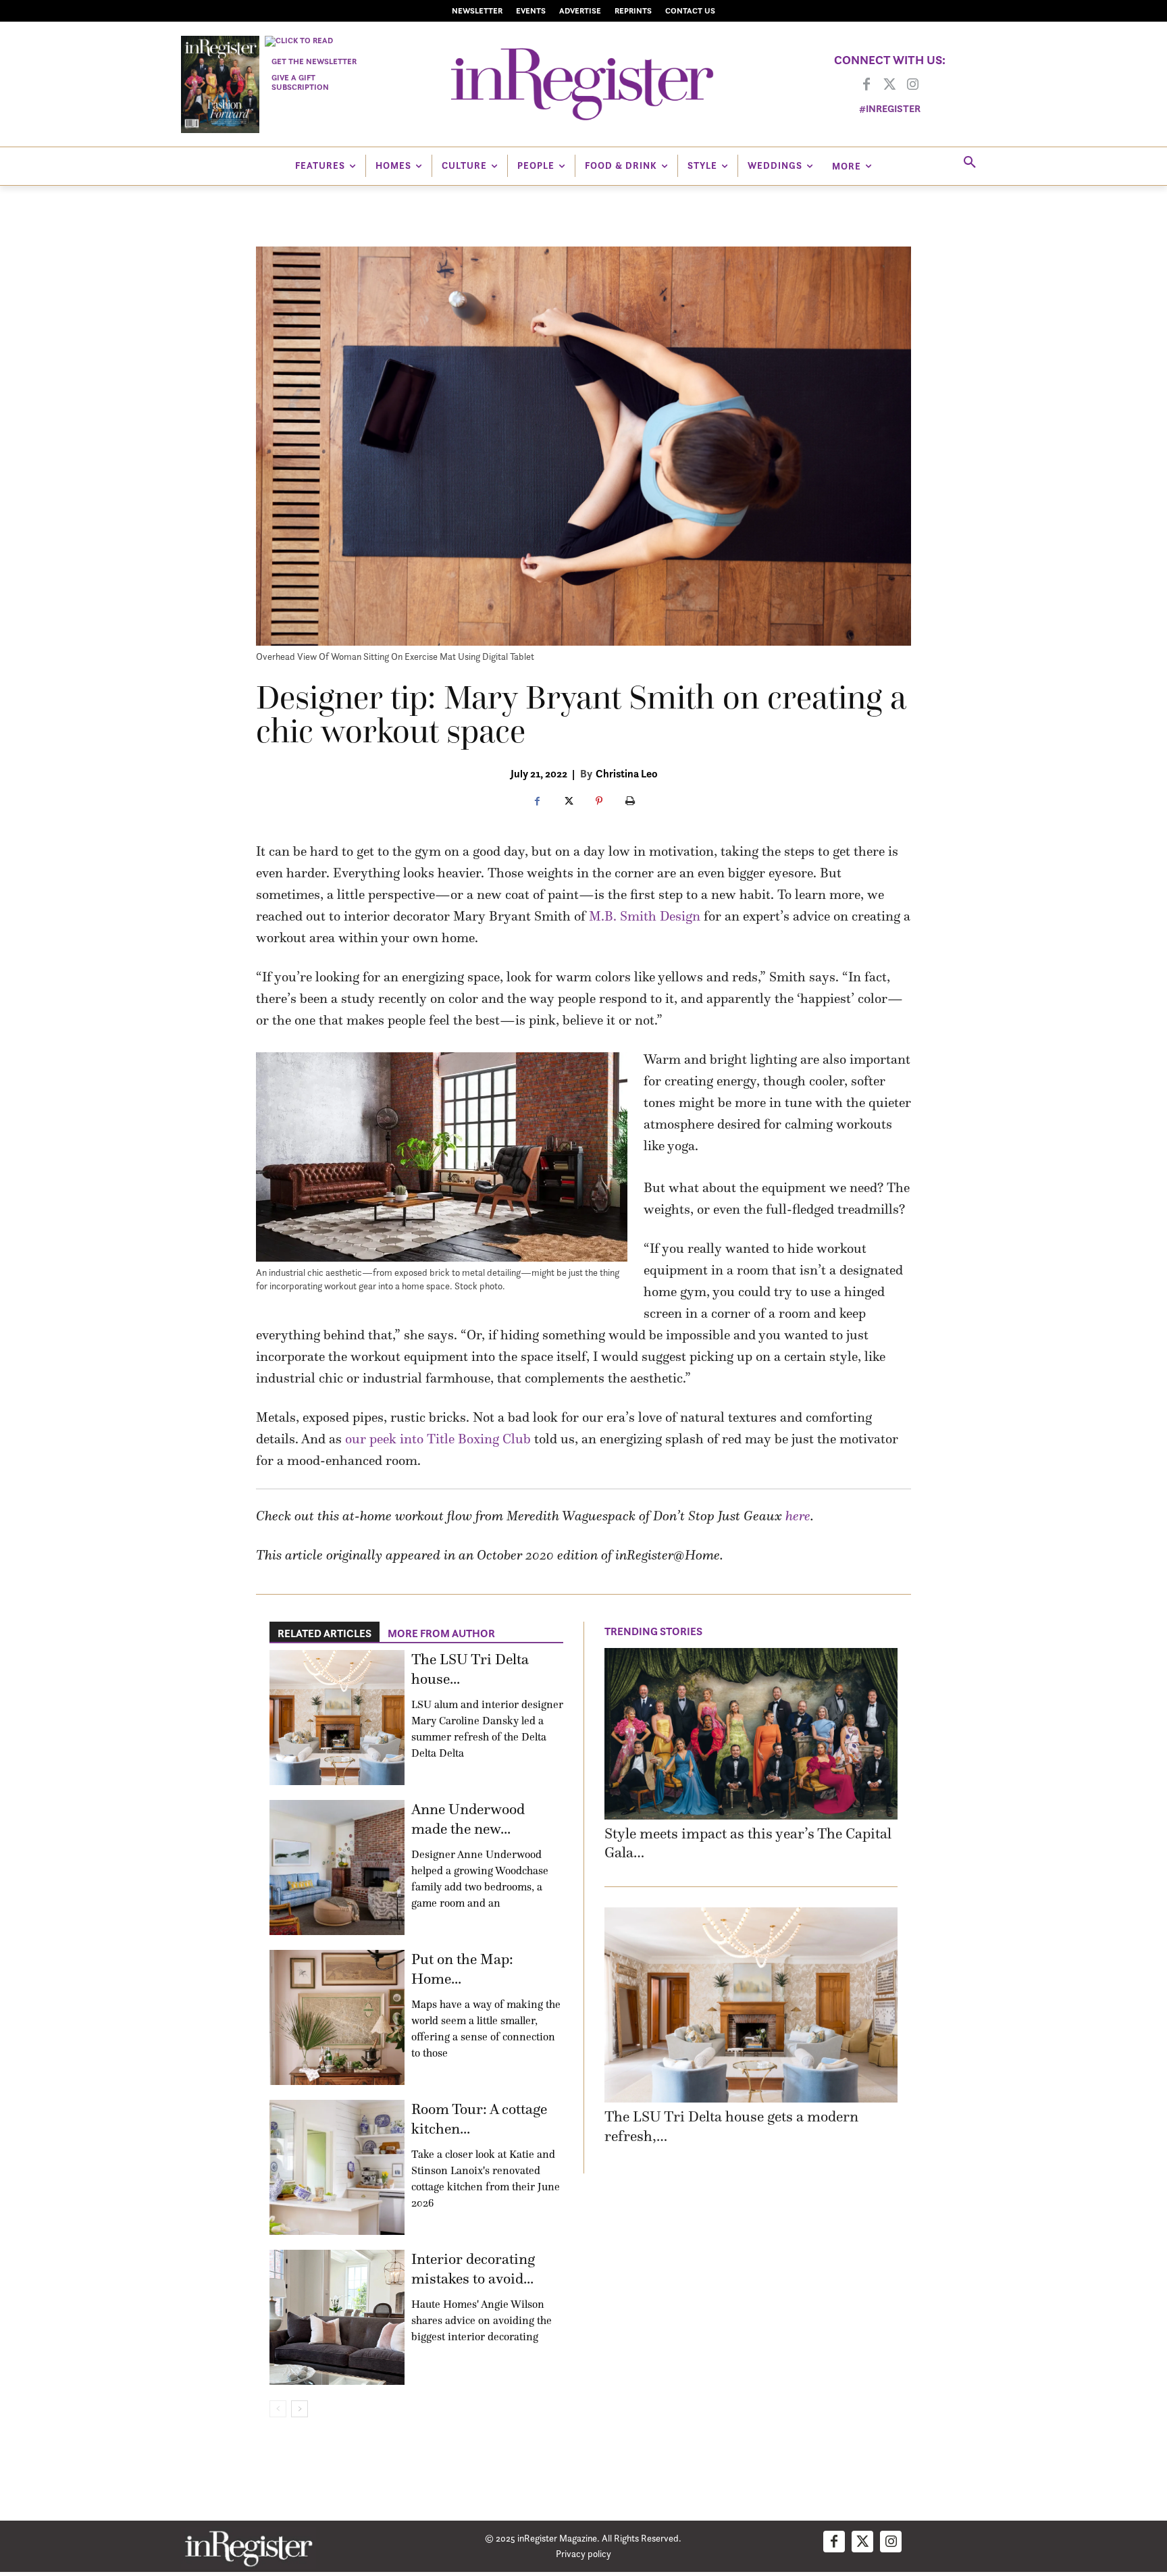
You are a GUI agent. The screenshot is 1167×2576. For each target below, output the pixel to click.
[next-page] (300, 2409)
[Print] (630, 802)
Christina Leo (627, 773)
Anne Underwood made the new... (468, 1819)
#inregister (890, 108)
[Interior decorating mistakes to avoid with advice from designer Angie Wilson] (337, 2317)
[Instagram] (912, 85)
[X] (568, 802)
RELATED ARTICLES (325, 1633)
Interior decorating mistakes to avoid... (473, 2269)
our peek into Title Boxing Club (438, 1439)
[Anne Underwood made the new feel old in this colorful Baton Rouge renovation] (337, 1867)
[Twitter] (889, 85)
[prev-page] (278, 2409)
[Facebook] (866, 85)
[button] (970, 163)
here (798, 1516)
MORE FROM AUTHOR (441, 1633)
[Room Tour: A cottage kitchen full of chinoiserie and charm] (337, 2167)
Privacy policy (583, 2553)
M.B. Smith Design (645, 916)
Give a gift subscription (300, 82)
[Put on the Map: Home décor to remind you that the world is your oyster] (337, 2017)
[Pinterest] (599, 802)
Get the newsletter (314, 61)
